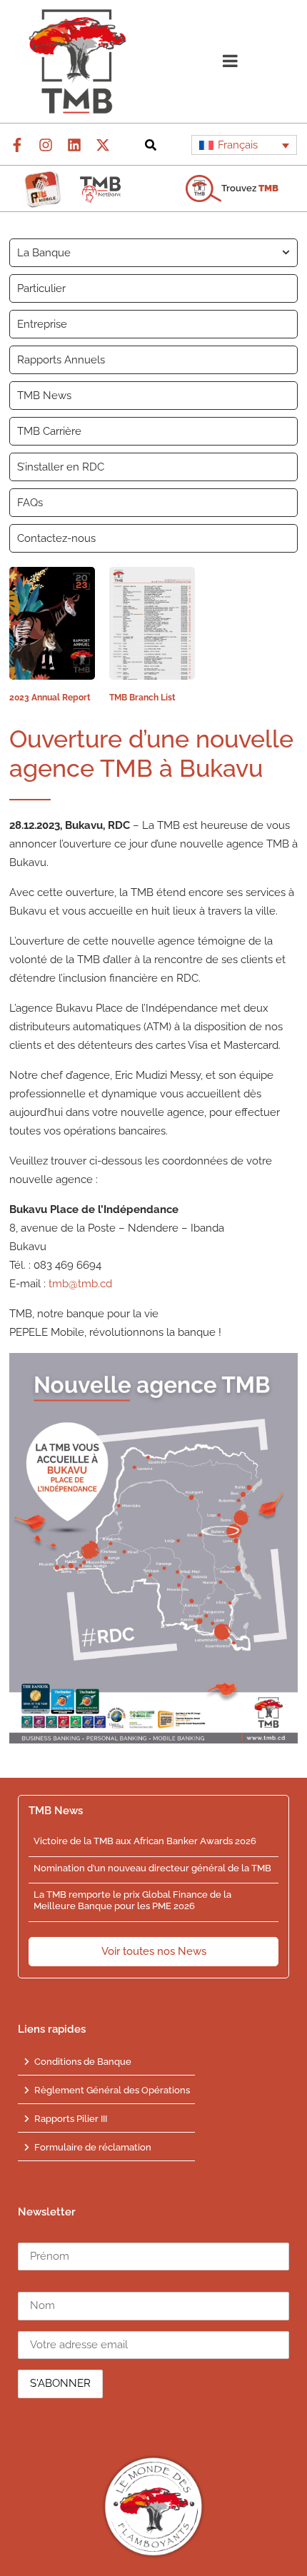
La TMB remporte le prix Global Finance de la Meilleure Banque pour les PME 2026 (132, 1900)
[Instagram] (46, 145)
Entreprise (42, 324)
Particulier (41, 288)
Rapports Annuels (61, 360)
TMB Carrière (49, 431)
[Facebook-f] (17, 145)
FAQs (30, 503)
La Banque (44, 253)
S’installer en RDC (61, 467)
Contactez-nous (56, 538)
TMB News (44, 396)
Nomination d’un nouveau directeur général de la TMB (152, 1868)
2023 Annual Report (50, 698)
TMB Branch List (142, 698)
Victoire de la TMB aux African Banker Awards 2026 (145, 1841)
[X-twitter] (103, 145)
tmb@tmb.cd (80, 1284)
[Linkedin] (74, 145)
